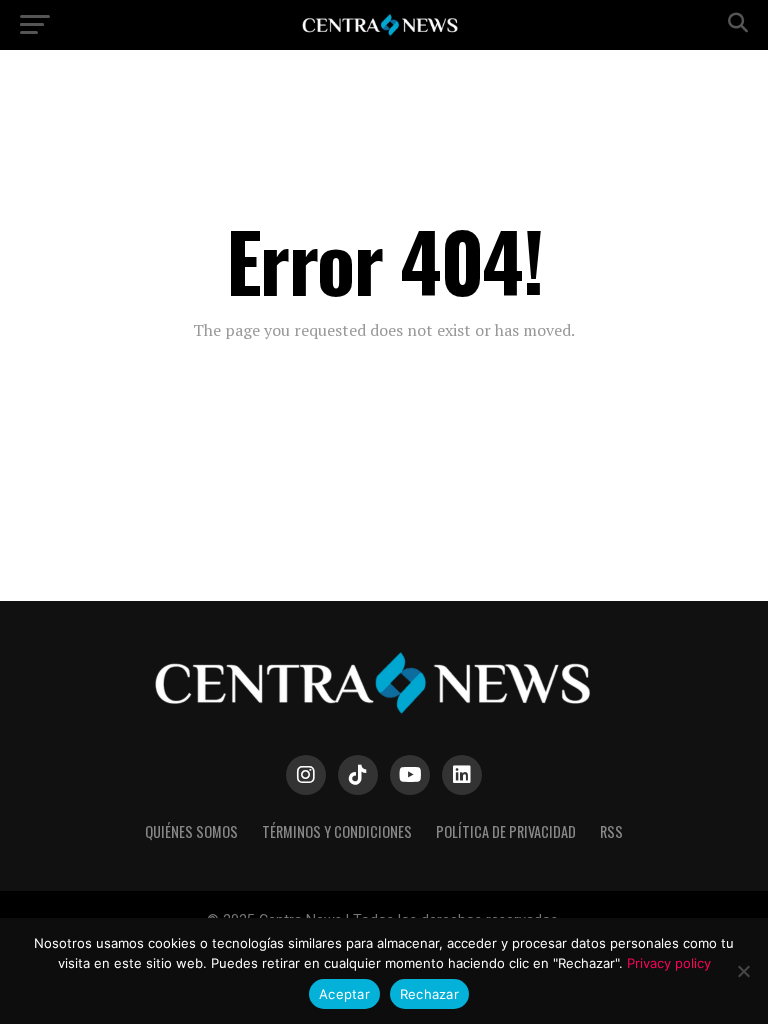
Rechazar (429, 994)
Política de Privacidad (506, 831)
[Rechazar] (743, 971)
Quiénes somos (191, 831)
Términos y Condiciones (337, 831)
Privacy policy (669, 963)
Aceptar (344, 994)
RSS (611, 831)
